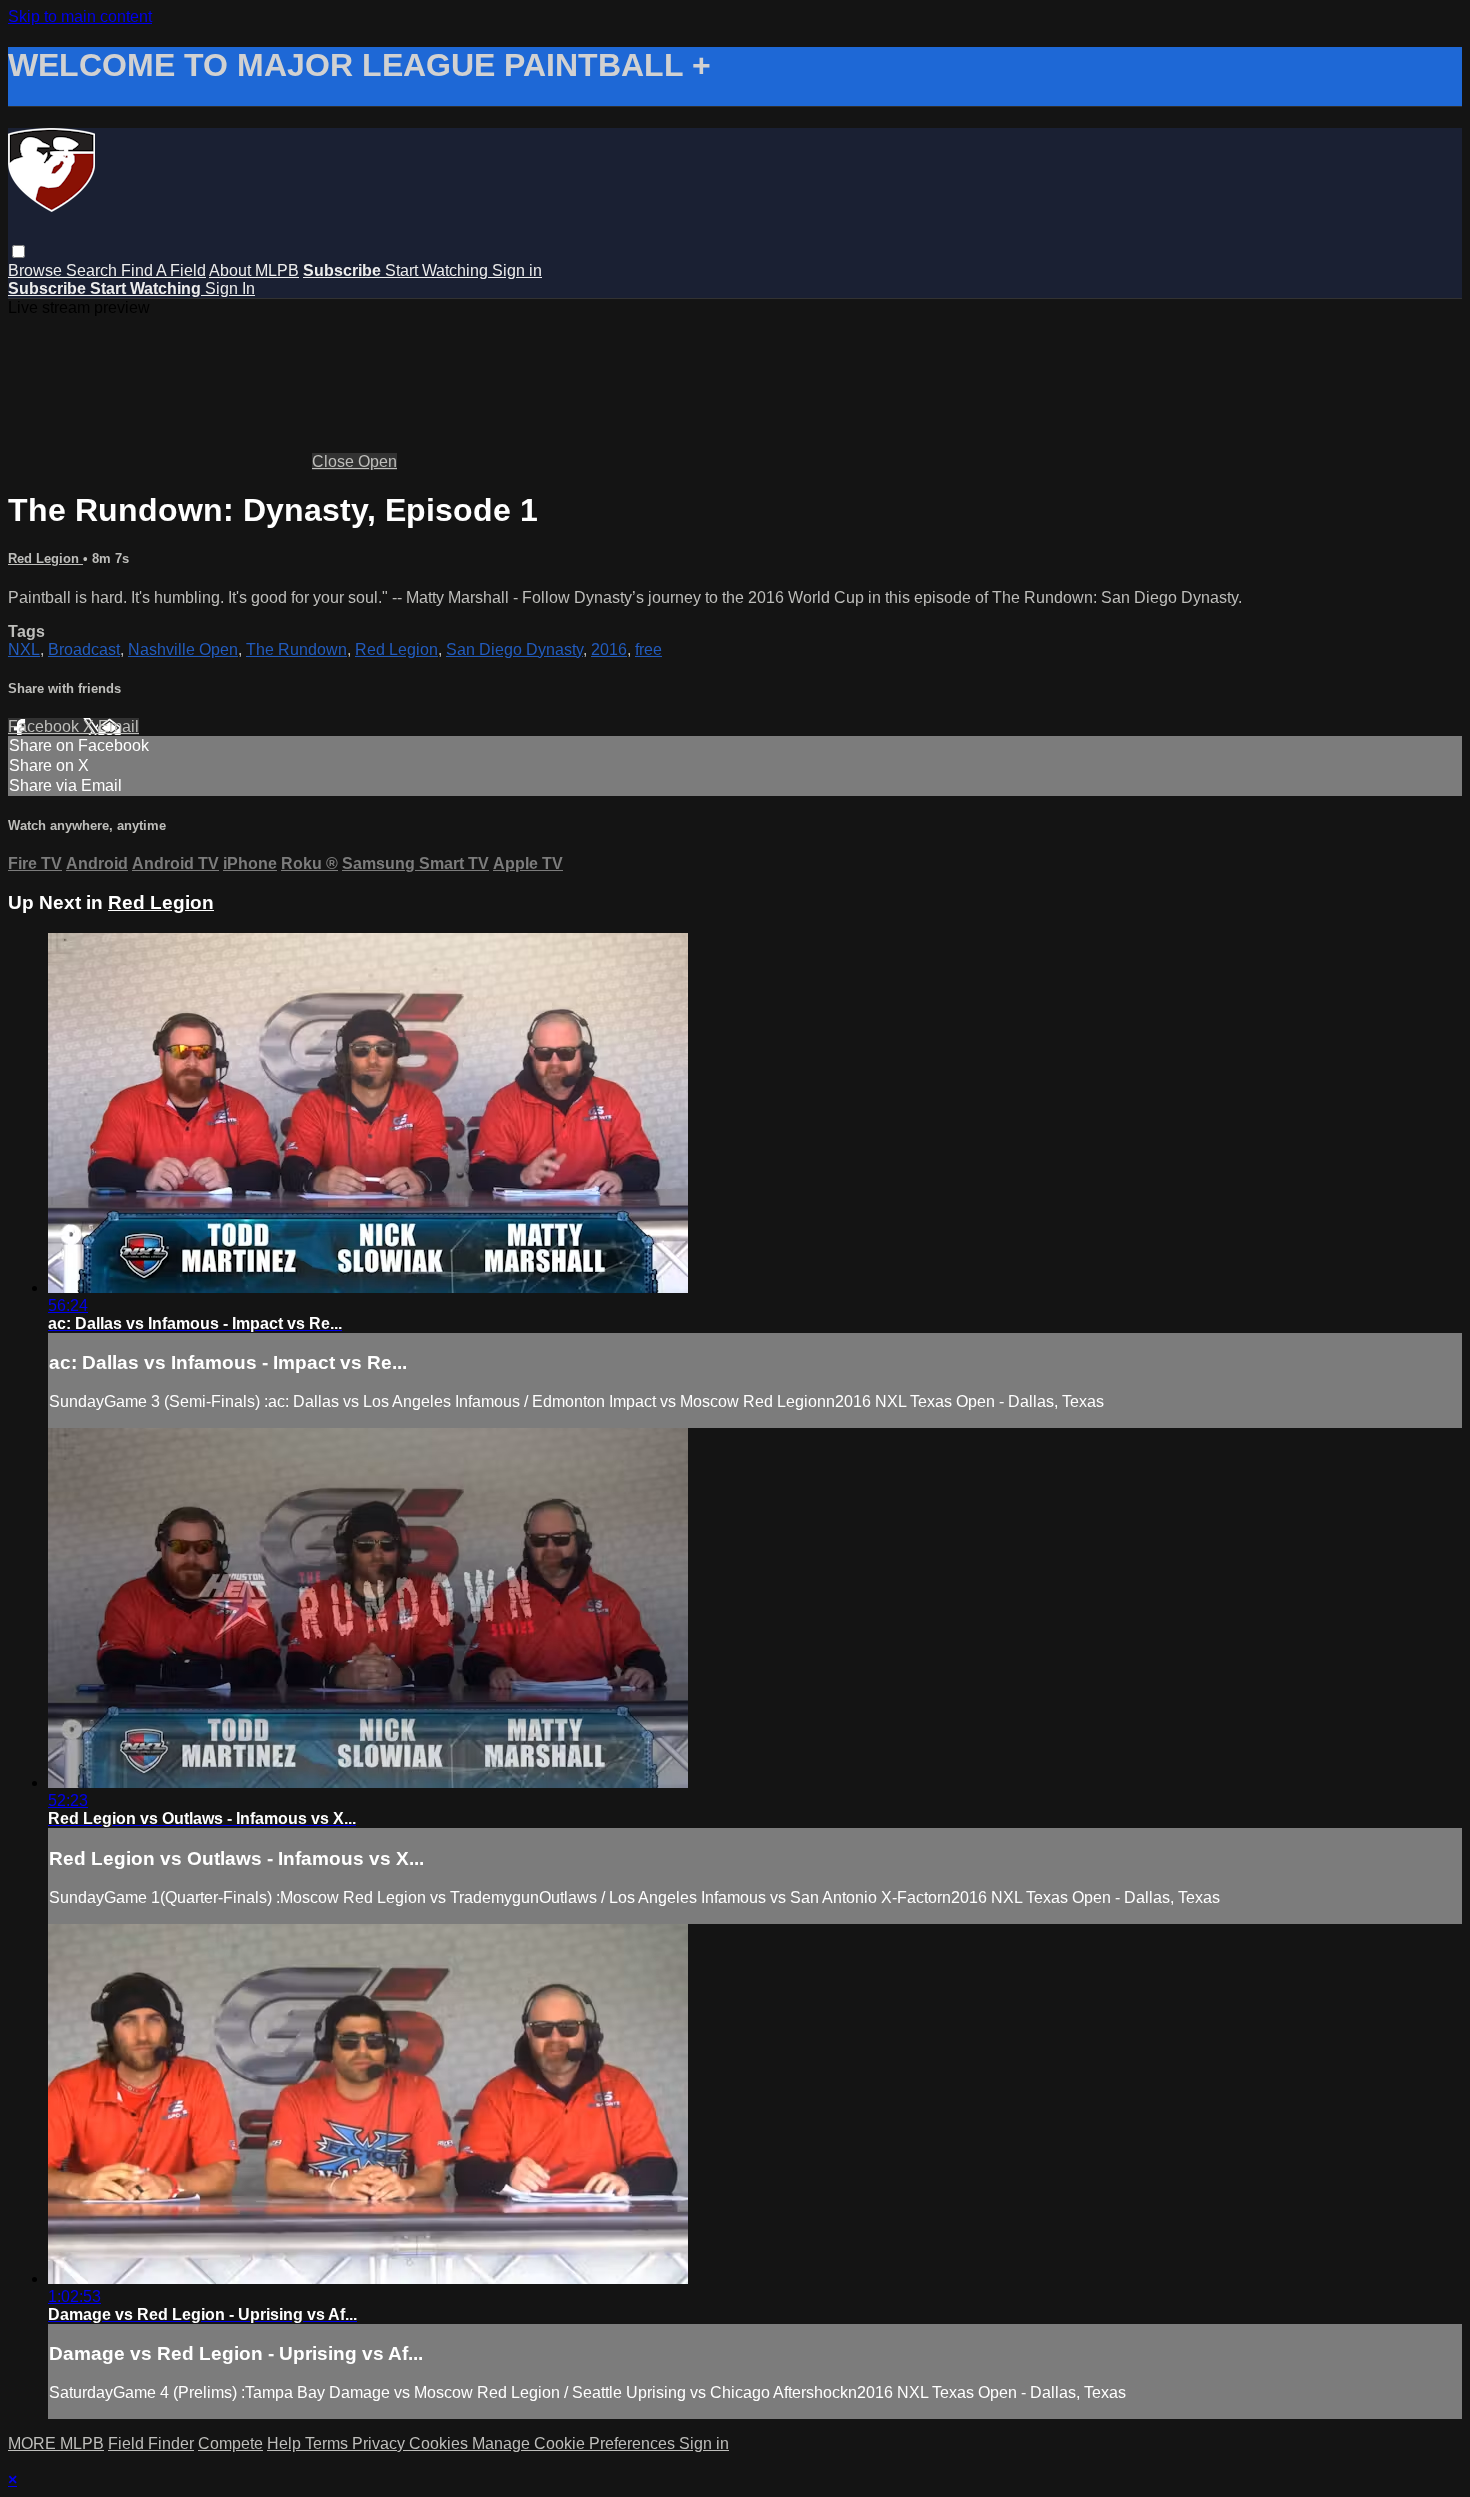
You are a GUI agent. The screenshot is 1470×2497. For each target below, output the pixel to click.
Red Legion (45, 558)
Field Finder (151, 2443)
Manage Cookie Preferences (575, 2443)
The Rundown (296, 649)
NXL (24, 649)
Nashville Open (183, 649)
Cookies (440, 2443)
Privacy (380, 2443)
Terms (328, 2443)
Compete (230, 2443)
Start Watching (438, 270)
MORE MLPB (56, 2443)
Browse (37, 270)
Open (377, 461)
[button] (18, 251)
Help (286, 2443)
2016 (609, 649)
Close (335, 461)
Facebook (45, 726)
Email (118, 726)
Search (93, 270)
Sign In (230, 288)
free (648, 649)
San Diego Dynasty (514, 649)
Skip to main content (80, 16)
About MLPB (254, 270)
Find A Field (163, 270)
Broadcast (84, 649)
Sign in (517, 270)
